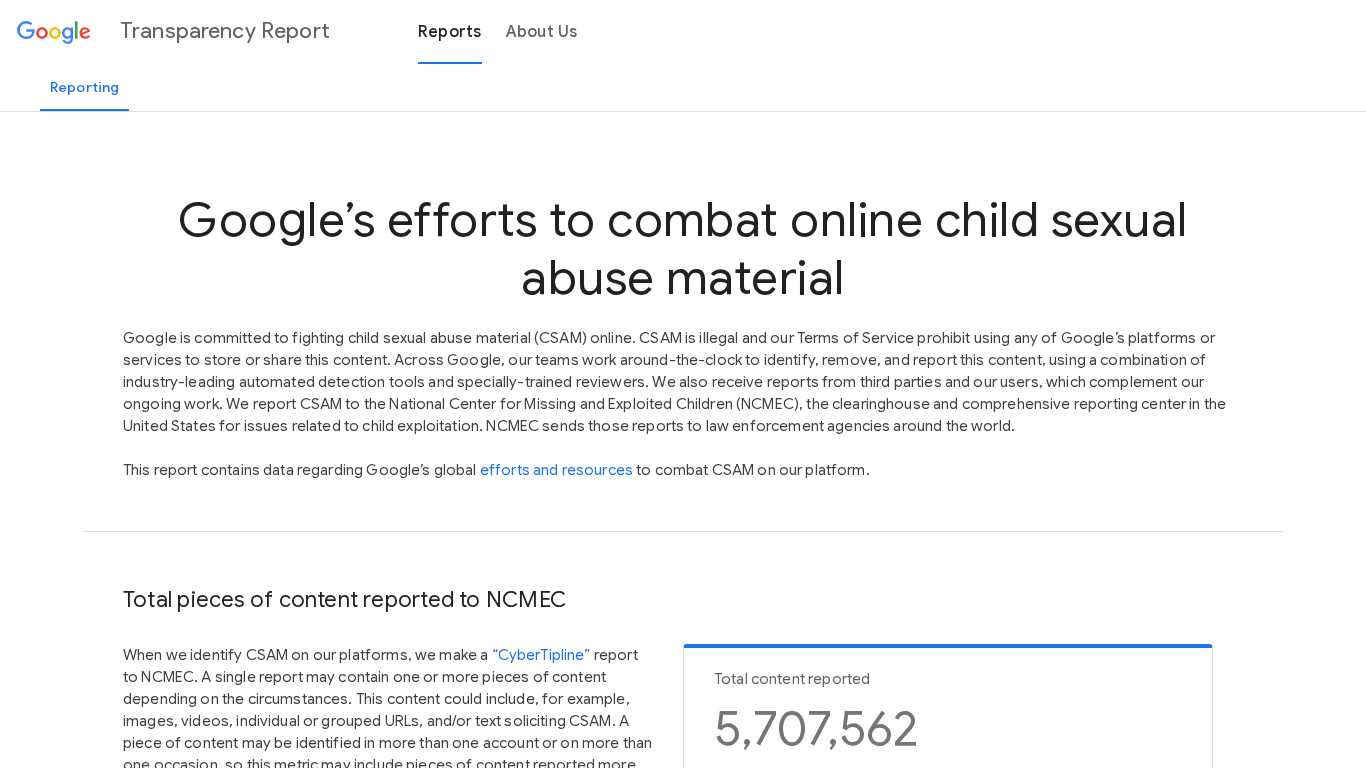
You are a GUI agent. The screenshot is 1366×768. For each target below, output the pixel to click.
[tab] (84, 87)
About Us (542, 32)
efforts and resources (556, 470)
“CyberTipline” (541, 655)
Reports (450, 32)
